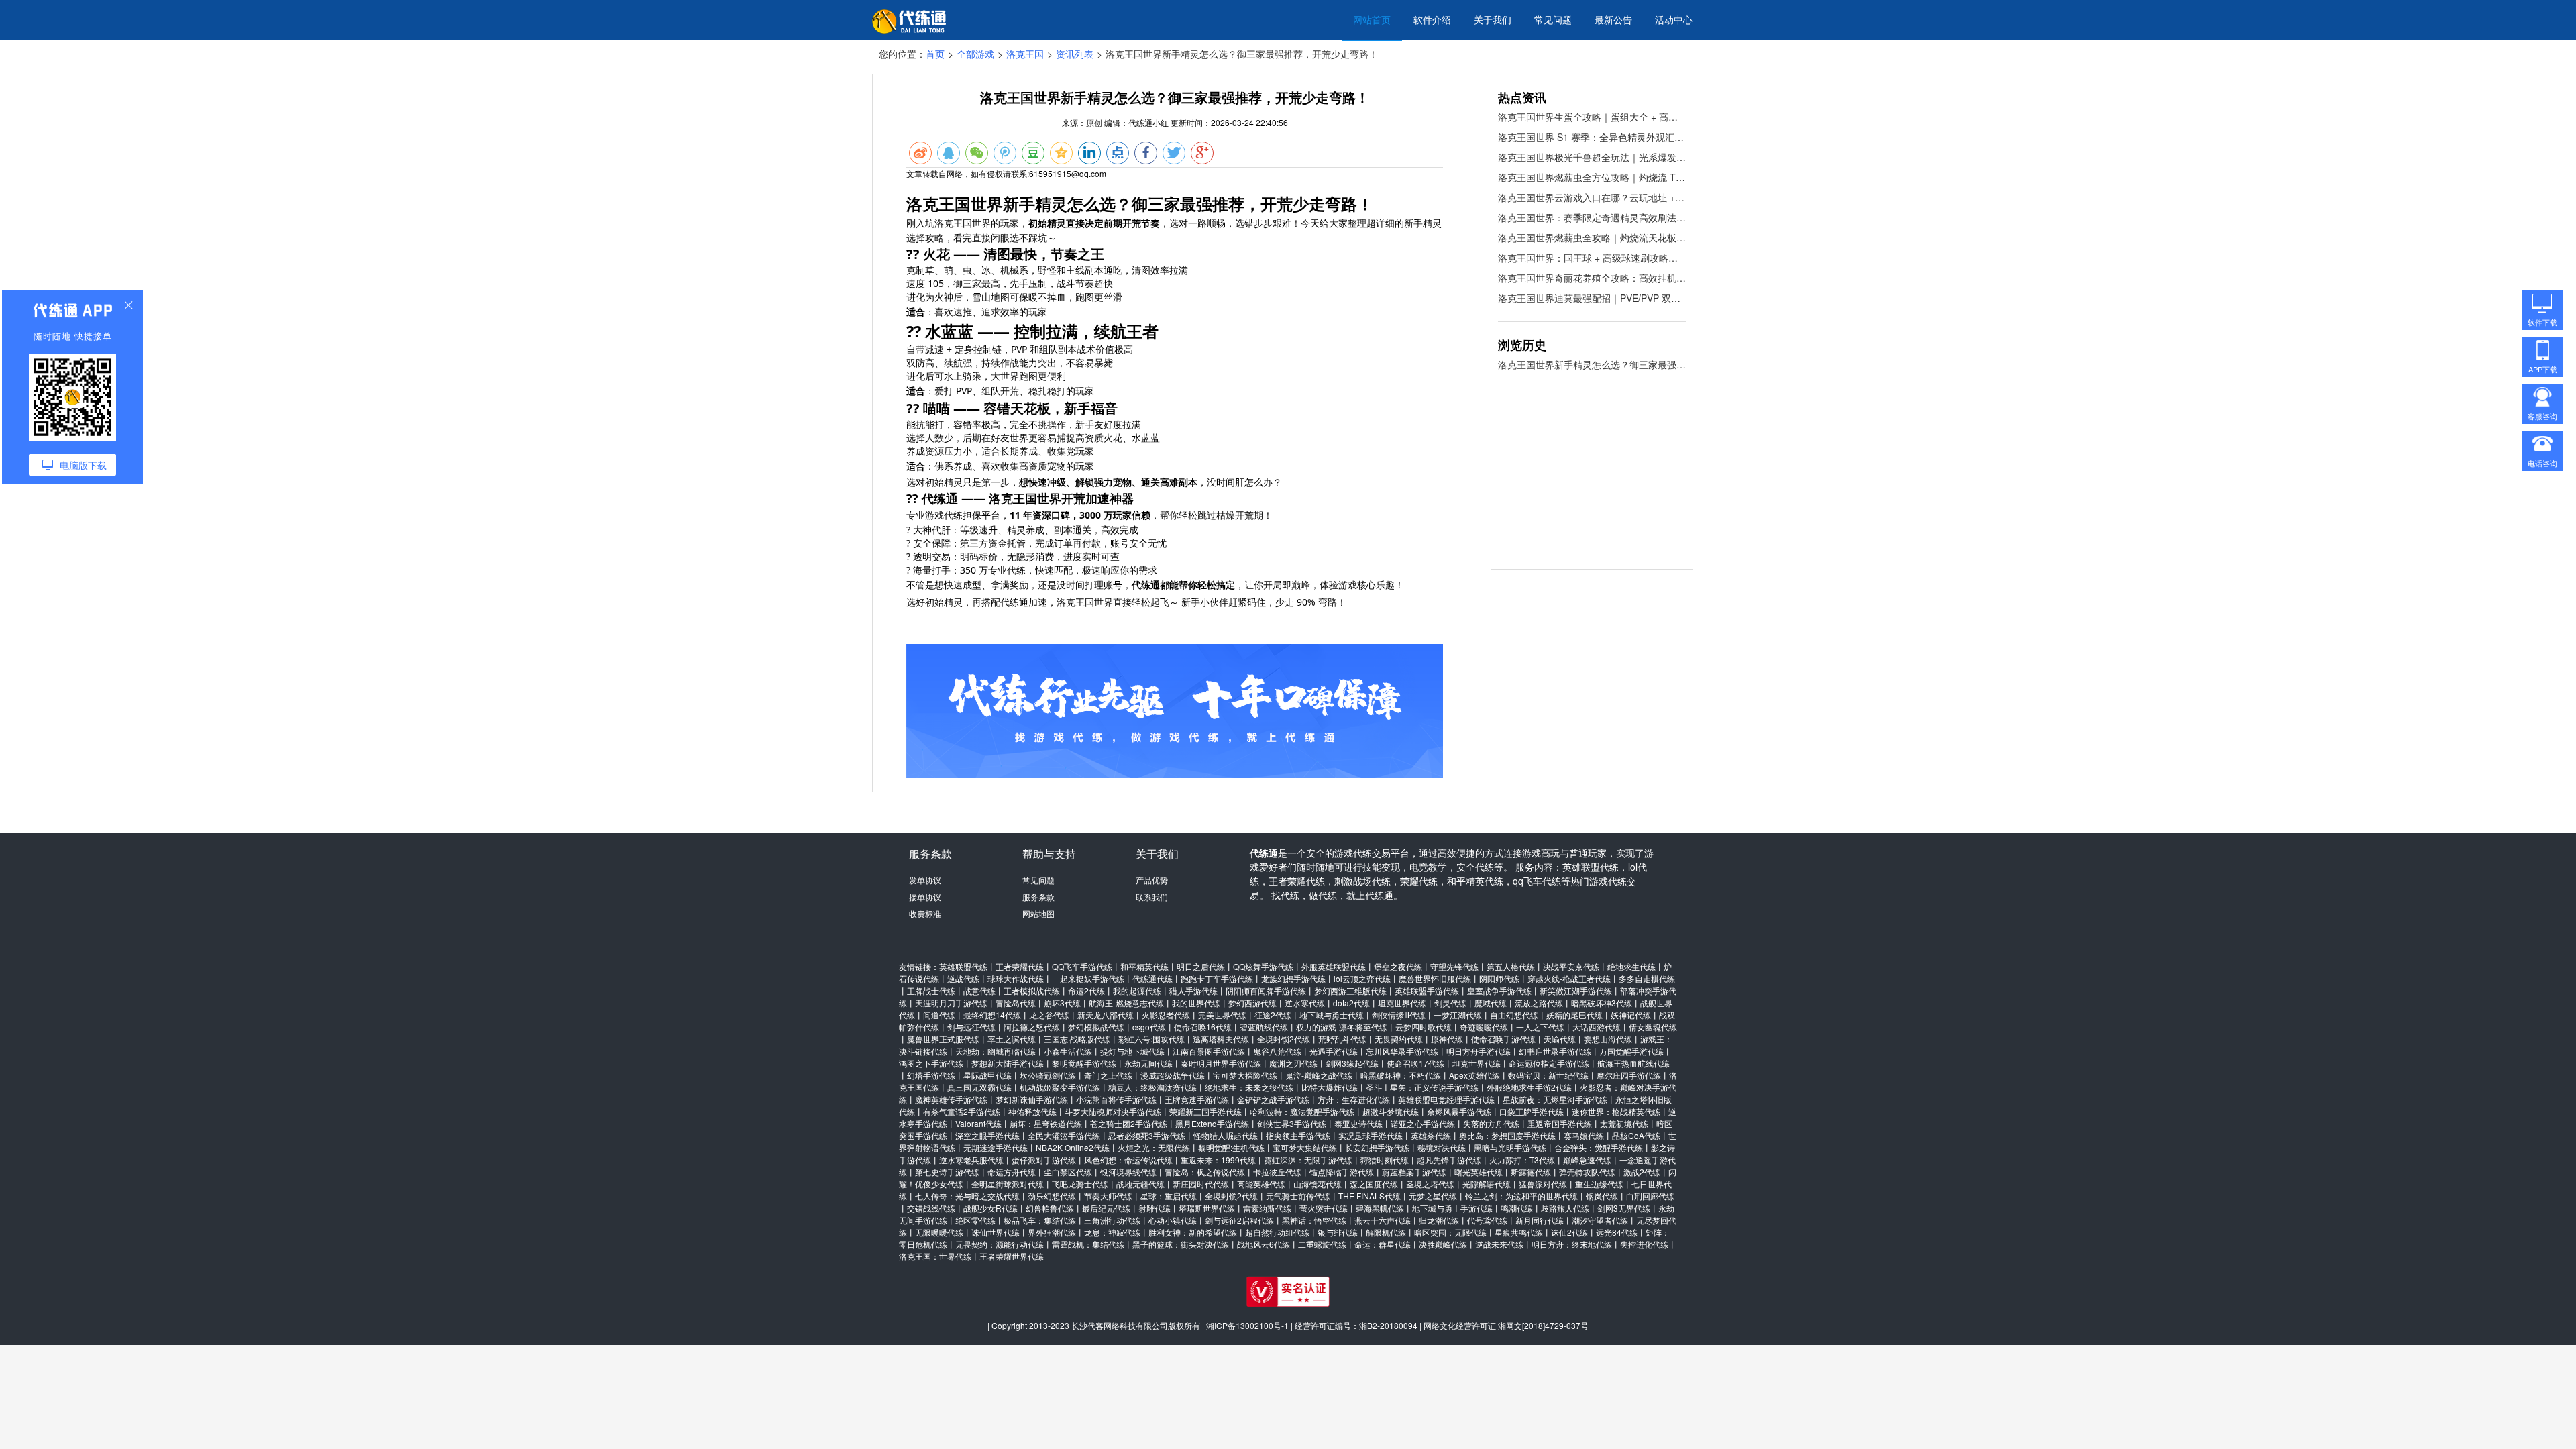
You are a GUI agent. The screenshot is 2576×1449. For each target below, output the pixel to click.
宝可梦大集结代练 (1305, 1147)
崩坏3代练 (1062, 1003)
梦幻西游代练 (1252, 1003)
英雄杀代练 (1431, 1135)
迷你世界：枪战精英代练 (1616, 1111)
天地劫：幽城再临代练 (996, 1051)
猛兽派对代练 (1543, 1184)
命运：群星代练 (1383, 1244)
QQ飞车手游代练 (1082, 966)
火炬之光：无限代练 (1154, 1147)
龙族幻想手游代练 (1293, 978)
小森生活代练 (1068, 1051)
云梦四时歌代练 (1424, 1027)
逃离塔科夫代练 (1221, 1039)
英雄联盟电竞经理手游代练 (1446, 1099)
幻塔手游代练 (931, 1075)
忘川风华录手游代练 (1402, 1051)
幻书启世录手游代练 (1555, 1051)
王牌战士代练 (931, 990)
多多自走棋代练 (1647, 978)
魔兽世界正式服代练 (943, 1039)
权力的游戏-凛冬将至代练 (1342, 1027)
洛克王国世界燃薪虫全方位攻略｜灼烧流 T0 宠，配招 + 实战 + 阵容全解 (1592, 177)
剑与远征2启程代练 (1239, 1220)
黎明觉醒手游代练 (1084, 1063)
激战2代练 (1642, 1172)
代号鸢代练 (1487, 1220)
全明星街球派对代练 (1008, 1184)
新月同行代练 (1540, 1220)
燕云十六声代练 (1383, 1220)
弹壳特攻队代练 (1587, 1172)
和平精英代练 (1144, 966)
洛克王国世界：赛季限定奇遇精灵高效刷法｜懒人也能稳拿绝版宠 (1592, 217)
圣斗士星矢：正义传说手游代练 (1422, 1087)
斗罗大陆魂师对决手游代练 (1113, 1111)
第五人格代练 (1511, 966)
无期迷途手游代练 (996, 1147)
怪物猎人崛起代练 (1226, 1135)
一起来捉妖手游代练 (1088, 978)
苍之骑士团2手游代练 (1129, 1123)
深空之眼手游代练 (987, 1135)
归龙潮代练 (1439, 1220)
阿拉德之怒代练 (1032, 1027)
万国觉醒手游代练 (1631, 1051)
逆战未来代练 (1499, 1244)
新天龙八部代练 (1106, 1015)
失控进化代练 (1644, 1244)
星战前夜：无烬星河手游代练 (1555, 1099)
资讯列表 (1075, 54)
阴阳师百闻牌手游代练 (1266, 990)
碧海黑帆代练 (1380, 1208)
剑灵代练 (1450, 1003)
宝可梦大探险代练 (1245, 1075)
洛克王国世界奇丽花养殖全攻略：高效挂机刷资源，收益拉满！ (1592, 278)
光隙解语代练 (1487, 1184)
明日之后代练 (1201, 966)
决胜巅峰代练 (1443, 1244)
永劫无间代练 (1148, 1063)
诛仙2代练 (1569, 1232)
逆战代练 (963, 978)
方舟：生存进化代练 (1354, 1099)
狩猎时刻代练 (1385, 1160)
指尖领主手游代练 (1298, 1135)
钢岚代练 (1602, 1196)
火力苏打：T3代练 (1522, 1160)
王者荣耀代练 (1020, 966)
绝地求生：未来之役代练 (1249, 1087)
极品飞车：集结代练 (1040, 1220)
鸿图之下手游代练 (931, 1063)
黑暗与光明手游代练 (1510, 1147)
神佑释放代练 (1032, 1111)
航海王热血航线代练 (1633, 1063)
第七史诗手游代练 (947, 1172)
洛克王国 (1025, 54)
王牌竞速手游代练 (1197, 1099)
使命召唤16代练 (1203, 1027)
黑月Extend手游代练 (1212, 1123)
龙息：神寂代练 (1112, 1232)
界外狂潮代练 (1052, 1232)
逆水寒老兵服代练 (971, 1160)
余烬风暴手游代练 (1459, 1111)
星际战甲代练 (987, 1075)
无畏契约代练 (1399, 1039)
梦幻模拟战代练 (1096, 1027)
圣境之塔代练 (1430, 1184)
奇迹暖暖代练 (1484, 1027)
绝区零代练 (975, 1220)
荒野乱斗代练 (1342, 1039)
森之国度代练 (1374, 1184)
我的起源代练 (1137, 990)
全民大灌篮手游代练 (1064, 1135)
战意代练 (979, 990)
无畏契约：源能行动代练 (1000, 1244)
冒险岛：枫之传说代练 (1205, 1172)
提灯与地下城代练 (1132, 1051)
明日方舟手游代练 (1479, 1051)
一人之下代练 (1540, 1027)
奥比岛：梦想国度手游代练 (1507, 1135)
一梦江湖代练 (1458, 1015)
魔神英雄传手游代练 (951, 1099)
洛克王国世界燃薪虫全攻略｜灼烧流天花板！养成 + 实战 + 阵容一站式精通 (1592, 237)
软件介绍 (1432, 19)
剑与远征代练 (971, 1027)
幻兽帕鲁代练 (1050, 1208)
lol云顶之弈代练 (1362, 978)
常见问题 (1553, 19)
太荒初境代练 (1624, 1123)
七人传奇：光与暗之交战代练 (967, 1196)
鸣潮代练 (1517, 1208)
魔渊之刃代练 (1293, 1063)
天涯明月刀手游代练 (951, 1003)
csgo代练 (1149, 1027)
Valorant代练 (978, 1123)
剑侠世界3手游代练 (1292, 1123)
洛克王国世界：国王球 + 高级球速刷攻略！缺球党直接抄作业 (1592, 258)
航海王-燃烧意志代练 (1126, 1003)
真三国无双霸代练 (979, 1087)
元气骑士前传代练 (1298, 1196)
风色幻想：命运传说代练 (1128, 1160)
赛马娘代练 (1584, 1135)
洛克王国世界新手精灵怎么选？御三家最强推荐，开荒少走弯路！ (1592, 364)
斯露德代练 (1531, 1172)
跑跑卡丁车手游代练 (1217, 978)
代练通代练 (1152, 978)
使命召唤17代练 (1415, 1063)
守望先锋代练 (1454, 966)
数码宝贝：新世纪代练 (1548, 1075)
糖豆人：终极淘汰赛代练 (1152, 1087)
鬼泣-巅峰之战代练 (1319, 1075)
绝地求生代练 (1631, 966)
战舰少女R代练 (990, 1208)
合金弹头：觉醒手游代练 (1599, 1147)
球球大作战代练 (1016, 978)
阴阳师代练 (1499, 978)
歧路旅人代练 (1565, 1208)
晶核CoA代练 (1636, 1135)
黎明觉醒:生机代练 (1231, 1147)
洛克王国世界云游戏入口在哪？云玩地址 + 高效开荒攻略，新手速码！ (1592, 197)
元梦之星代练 (1433, 1196)
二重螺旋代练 (1322, 1244)
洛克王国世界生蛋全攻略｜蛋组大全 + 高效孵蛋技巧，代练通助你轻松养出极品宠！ (1592, 117)
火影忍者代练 (1166, 1015)
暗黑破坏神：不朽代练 (1401, 1075)
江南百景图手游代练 (1209, 1051)
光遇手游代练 (1334, 1051)
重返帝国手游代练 (1560, 1123)
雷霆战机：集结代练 (1088, 1244)
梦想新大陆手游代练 (1008, 1063)
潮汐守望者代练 (1600, 1220)
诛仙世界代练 (996, 1232)
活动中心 (1674, 19)
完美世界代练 (1222, 1015)
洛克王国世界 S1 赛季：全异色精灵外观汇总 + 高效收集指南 (1592, 137)
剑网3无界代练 (1624, 1208)
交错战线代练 (931, 1208)
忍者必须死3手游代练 (1147, 1135)
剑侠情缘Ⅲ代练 (1399, 1015)
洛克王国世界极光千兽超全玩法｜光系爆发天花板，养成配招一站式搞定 (1592, 157)
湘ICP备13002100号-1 (1247, 1325)
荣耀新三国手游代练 (1205, 1111)
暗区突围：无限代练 (1450, 1232)
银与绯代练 (1338, 1232)
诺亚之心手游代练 (1423, 1123)
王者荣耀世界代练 (1012, 1256)
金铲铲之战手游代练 (1273, 1099)
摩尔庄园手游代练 (1629, 1075)
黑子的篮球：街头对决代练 (1181, 1244)
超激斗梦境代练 (1391, 1111)
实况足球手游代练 (1371, 1135)
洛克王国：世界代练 (935, 1256)
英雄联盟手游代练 (1427, 990)
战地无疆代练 (1140, 1184)
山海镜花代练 (1318, 1184)
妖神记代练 (1631, 1015)
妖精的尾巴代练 (1574, 1015)
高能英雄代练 (1261, 1184)
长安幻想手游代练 (1377, 1147)
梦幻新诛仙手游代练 (1032, 1099)
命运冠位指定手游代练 (1549, 1063)
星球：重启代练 (1169, 1196)
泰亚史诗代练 (1358, 1123)
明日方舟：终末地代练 (1572, 1244)
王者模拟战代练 (1032, 990)
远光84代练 (1617, 1232)
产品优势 (1152, 880)
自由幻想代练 (1514, 1015)
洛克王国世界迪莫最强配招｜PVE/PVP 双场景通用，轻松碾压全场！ (1592, 298)
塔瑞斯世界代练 (1207, 1208)
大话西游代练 (1597, 1027)
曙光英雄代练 (1479, 1172)
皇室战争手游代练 (1499, 990)
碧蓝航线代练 (1264, 1027)
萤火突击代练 (1324, 1208)
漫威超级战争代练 (1173, 1075)
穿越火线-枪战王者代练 (1569, 978)
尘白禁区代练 (1068, 1172)
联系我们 (1152, 897)
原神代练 (1447, 1039)
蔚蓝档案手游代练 (1414, 1172)
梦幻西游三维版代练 (1350, 990)
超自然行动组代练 (1277, 1232)
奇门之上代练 (1108, 1075)
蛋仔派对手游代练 (1044, 1160)
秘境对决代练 (1442, 1147)
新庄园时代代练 (1201, 1184)
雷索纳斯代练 (1267, 1208)
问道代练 (939, 1015)
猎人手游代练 (1193, 990)
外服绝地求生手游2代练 (1529, 1087)
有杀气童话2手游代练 (962, 1111)
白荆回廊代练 (1650, 1196)
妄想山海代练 (1608, 1039)
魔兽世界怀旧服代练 (1435, 978)
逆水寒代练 (1305, 1003)
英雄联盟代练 (963, 966)
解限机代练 (1386, 1232)
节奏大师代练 (1108, 1196)
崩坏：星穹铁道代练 (1046, 1123)
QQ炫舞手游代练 (1263, 966)
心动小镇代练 (1173, 1220)
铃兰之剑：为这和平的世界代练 (1521, 1196)
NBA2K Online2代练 (1073, 1147)
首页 (935, 54)
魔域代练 (1491, 1003)
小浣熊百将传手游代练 (1116, 1099)
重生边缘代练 (1599, 1184)
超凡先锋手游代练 (1449, 1160)
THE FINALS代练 (1370, 1196)
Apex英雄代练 (1474, 1075)
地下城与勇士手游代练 (1452, 1208)
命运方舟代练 (1012, 1172)
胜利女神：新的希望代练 (1193, 1232)
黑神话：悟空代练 (1314, 1220)
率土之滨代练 (1012, 1039)
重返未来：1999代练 (1218, 1160)
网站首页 (1372, 19)
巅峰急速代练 (1587, 1160)
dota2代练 (1351, 1003)
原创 (1094, 122)
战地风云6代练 (1264, 1244)
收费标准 (925, 913)
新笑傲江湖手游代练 (1576, 990)
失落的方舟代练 (1491, 1123)
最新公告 (1613, 19)
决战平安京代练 (1571, 966)
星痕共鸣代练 (1519, 1232)
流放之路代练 (1539, 1003)
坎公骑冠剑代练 (1048, 1075)
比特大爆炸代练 (1330, 1087)
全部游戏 (975, 54)
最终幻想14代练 (992, 1015)
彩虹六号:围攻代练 (1151, 1039)
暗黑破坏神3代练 (1602, 1003)
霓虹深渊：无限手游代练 (1308, 1160)
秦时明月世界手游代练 (1221, 1063)
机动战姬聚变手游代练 (1060, 1087)
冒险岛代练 (1016, 1003)
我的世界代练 (1196, 1003)
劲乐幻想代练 (1052, 1196)
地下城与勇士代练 (1332, 1015)
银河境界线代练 (1128, 1172)
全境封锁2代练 (1284, 1039)
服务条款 (1038, 897)
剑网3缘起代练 (1352, 1063)
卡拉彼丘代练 (1277, 1172)
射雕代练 (1155, 1208)
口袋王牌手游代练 (1532, 1111)
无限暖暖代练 (939, 1232)
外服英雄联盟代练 (1334, 966)
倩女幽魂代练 (1653, 1027)
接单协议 (925, 897)
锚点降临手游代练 (1342, 1172)
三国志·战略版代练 (1077, 1039)
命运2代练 (1086, 990)
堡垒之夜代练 (1398, 966)
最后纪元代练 (1106, 1208)
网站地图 (1038, 913)
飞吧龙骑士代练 (1080, 1184)
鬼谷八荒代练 (1277, 1051)
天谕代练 (1560, 1039)
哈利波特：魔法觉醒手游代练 (1302, 1111)
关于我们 (1493, 19)
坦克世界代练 (1402, 1003)
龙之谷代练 (1049, 1015)
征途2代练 (1273, 1015)
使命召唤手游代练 (1503, 1039)
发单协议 (925, 880)
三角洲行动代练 (1112, 1220)
